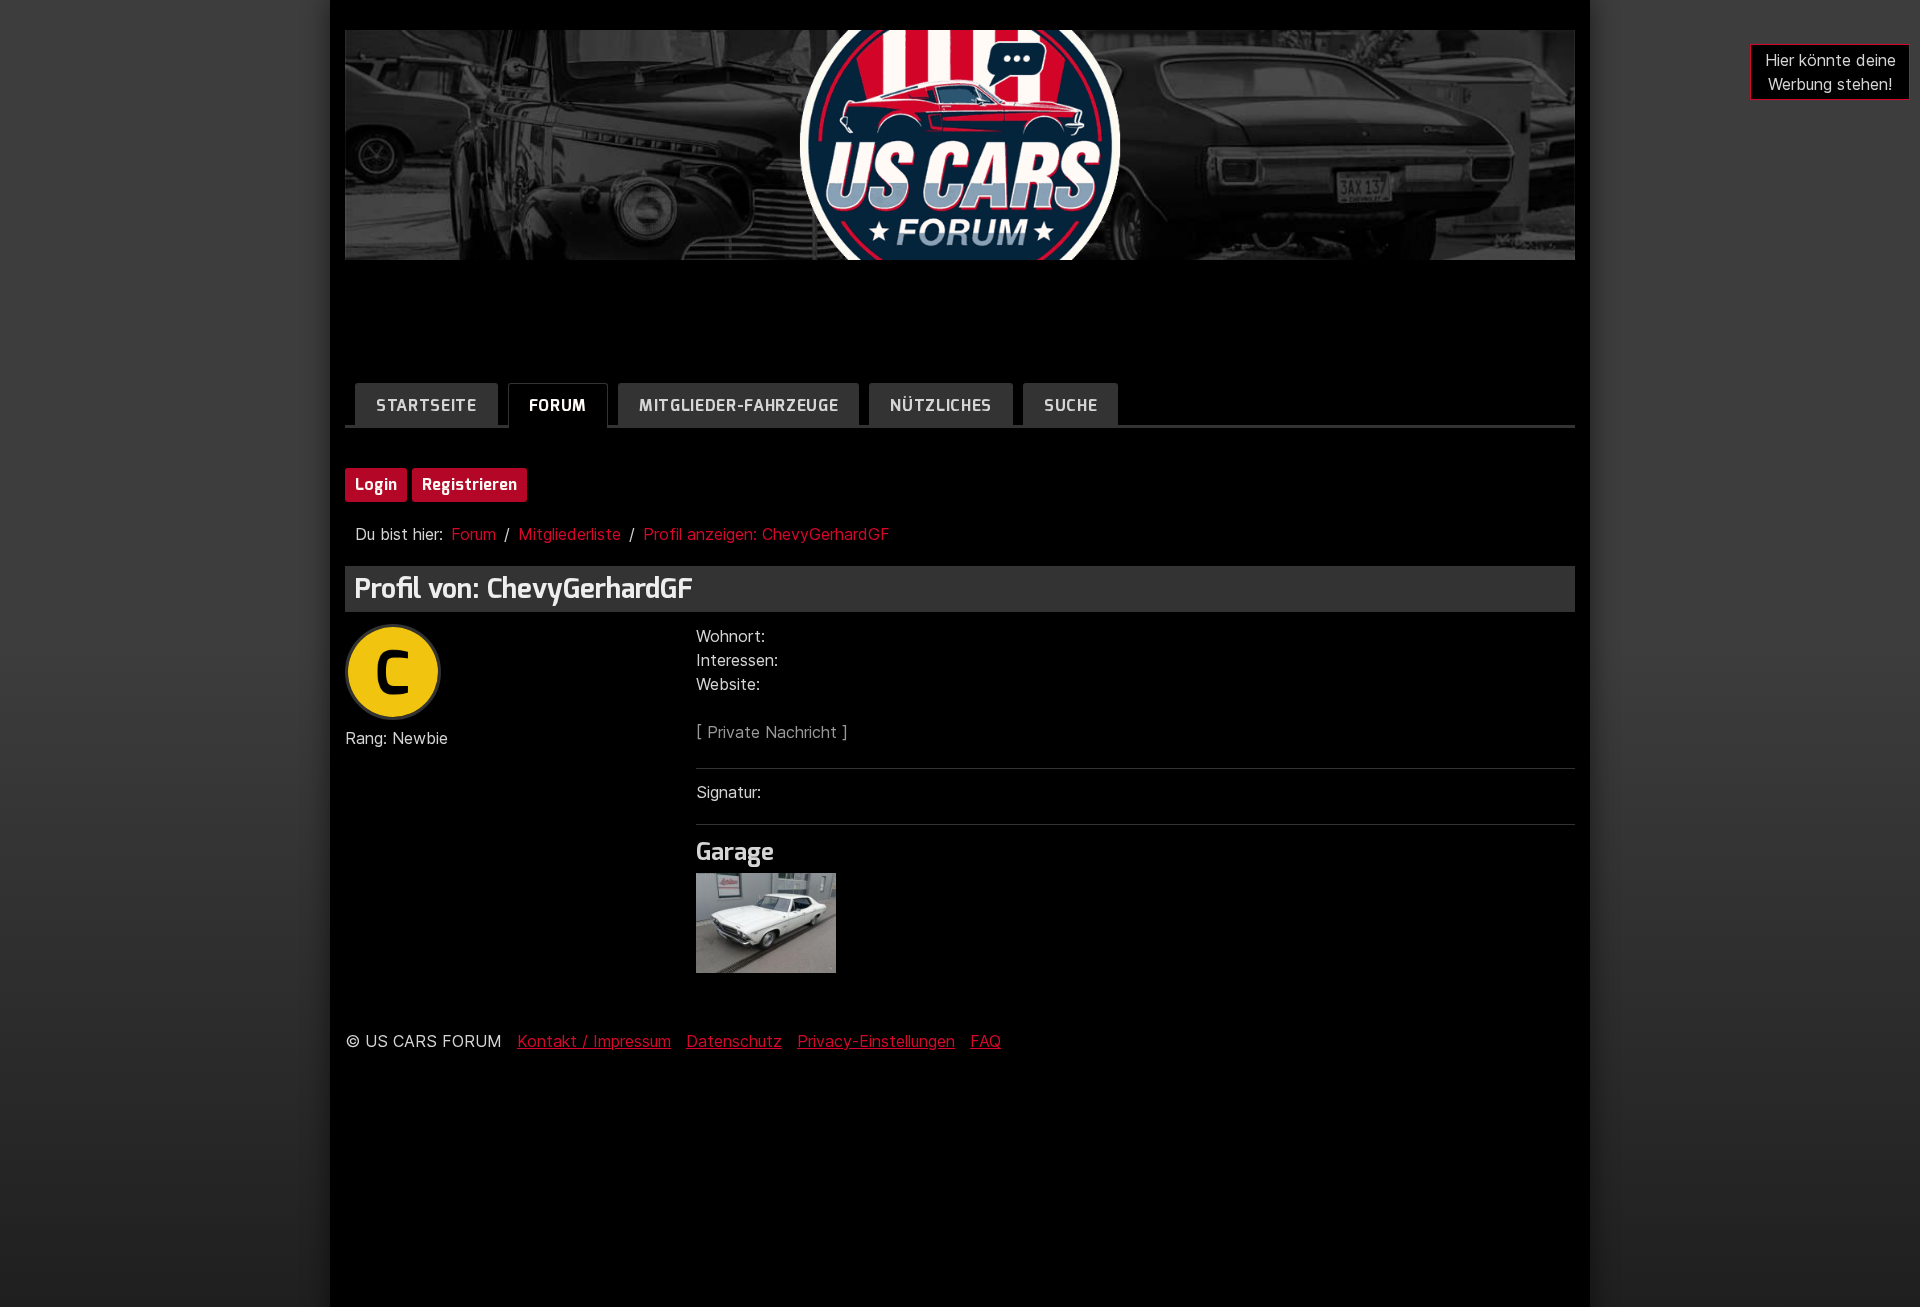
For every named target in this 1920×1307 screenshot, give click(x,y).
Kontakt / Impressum (594, 1041)
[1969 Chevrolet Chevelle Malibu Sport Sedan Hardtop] (771, 967)
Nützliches (941, 405)
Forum (558, 405)
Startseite (426, 405)
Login (376, 484)
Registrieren (469, 484)
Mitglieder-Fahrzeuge (738, 405)
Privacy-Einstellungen (876, 1041)
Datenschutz (734, 1041)
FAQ (985, 1041)
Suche (1070, 405)
